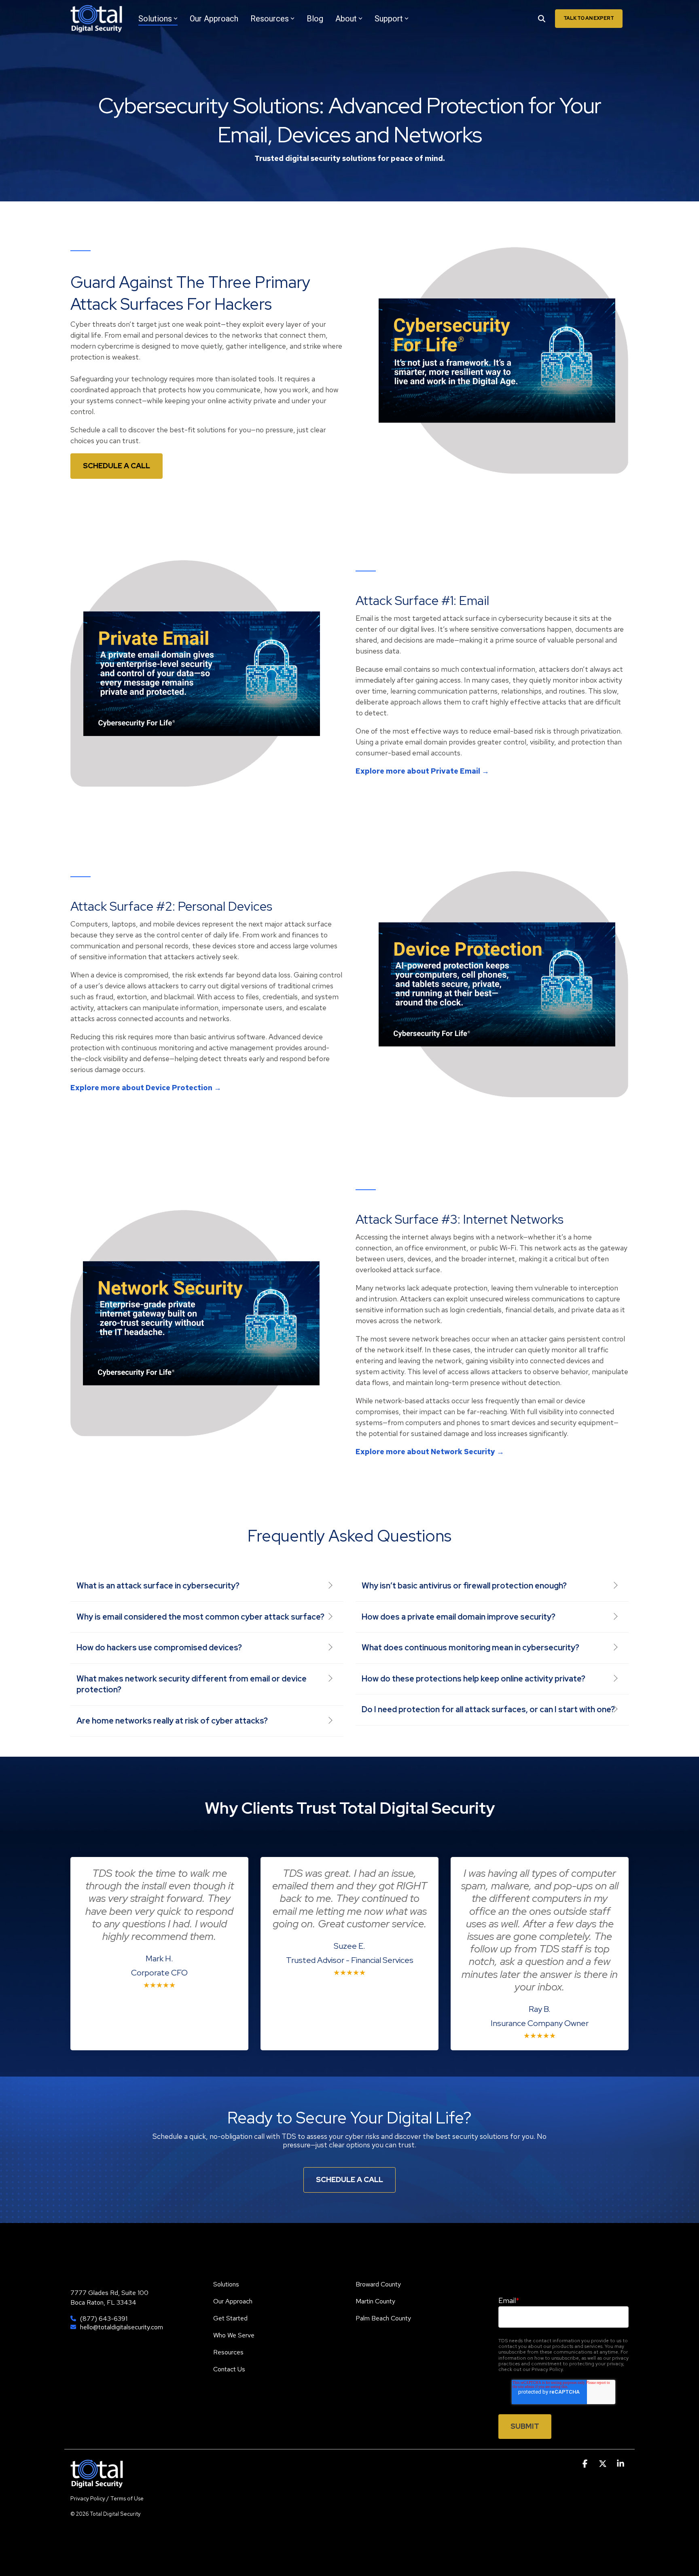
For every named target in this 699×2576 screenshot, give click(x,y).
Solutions (155, 19)
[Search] (542, 19)
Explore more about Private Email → (422, 771)
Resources (270, 19)
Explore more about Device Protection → (146, 1088)
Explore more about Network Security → (430, 1452)
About (346, 19)
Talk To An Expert (589, 18)
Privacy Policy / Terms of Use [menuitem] (107, 2498)
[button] (586, 2464)
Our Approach (214, 19)
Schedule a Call (116, 466)
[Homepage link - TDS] (97, 2483)
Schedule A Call (349, 2179)
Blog (315, 19)
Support (389, 19)
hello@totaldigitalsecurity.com (122, 2327)
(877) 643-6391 (104, 2319)
